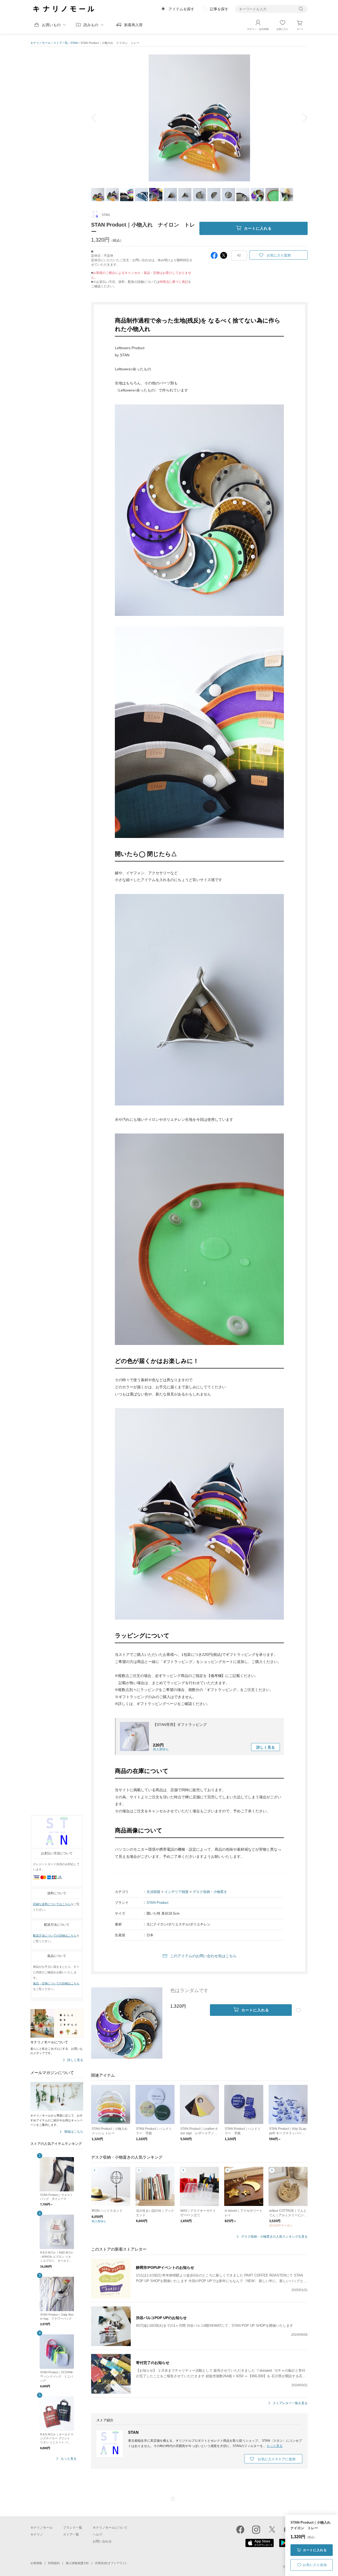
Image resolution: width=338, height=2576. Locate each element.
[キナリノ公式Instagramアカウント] (256, 2529)
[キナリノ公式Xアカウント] (272, 2529)
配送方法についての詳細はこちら (55, 1936)
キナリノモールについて (110, 2528)
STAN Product (158, 1903)
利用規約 (54, 2563)
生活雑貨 (153, 1892)
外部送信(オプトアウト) (111, 2563)
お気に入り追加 (315, 2565)
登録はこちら (74, 2132)
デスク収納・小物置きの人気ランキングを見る (274, 2237)
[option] (199, 118)
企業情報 (36, 2563)
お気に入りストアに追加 (277, 2459)
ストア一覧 (61, 43)
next (301, 118)
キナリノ (37, 2534)
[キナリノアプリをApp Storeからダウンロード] (260, 2546)
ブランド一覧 (73, 2528)
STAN (74, 43)
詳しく (266, 1747)
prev (98, 118)
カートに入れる (315, 2550)
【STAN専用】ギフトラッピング (180, 1725)
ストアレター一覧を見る (290, 2403)
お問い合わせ (102, 2541)
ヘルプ (97, 2534)
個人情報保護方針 (77, 2563)
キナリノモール (41, 43)
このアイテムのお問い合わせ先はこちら (203, 1956)
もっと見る (69, 2459)
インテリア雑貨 (177, 1892)
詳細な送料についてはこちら (52, 1904)
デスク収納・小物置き (210, 1892)
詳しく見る (75, 2060)
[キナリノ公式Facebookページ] (240, 2529)
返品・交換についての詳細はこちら (56, 1983)
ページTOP (173, 2499)
